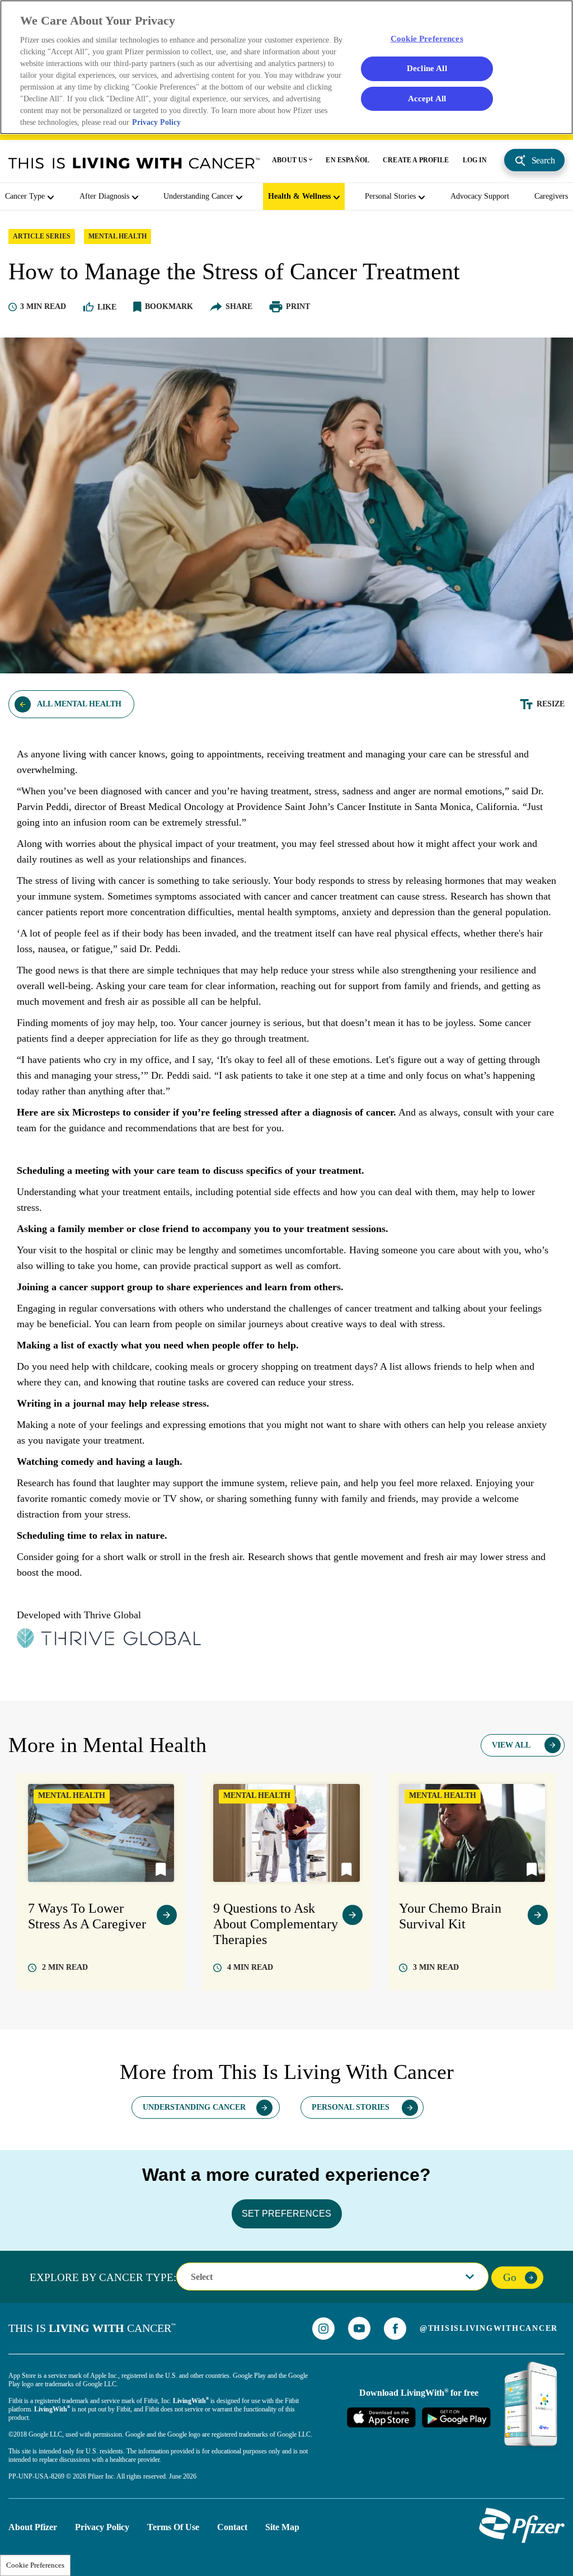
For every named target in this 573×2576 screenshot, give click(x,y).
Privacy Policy (102, 2527)
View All (511, 1745)
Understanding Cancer (198, 196)
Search (543, 160)
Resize (551, 704)
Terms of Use (173, 2527)
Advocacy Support (480, 196)
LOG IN (475, 160)
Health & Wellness (299, 196)
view (167, 1915)
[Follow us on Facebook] (395, 2329)
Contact (232, 2527)
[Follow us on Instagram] (323, 2329)
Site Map (282, 2527)
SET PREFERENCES (286, 2214)
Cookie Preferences (35, 2565)
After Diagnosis (104, 196)
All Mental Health (79, 704)
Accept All (427, 98)
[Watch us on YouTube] (359, 2328)
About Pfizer (33, 2527)
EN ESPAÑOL (347, 160)
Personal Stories (390, 196)
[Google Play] (456, 2417)
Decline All (427, 68)
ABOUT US (290, 160)
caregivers (551, 196)
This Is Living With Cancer (134, 163)
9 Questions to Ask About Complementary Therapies (276, 1924)
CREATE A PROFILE (416, 160)
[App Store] (381, 2417)
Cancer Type (25, 196)
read (65, 1967)
